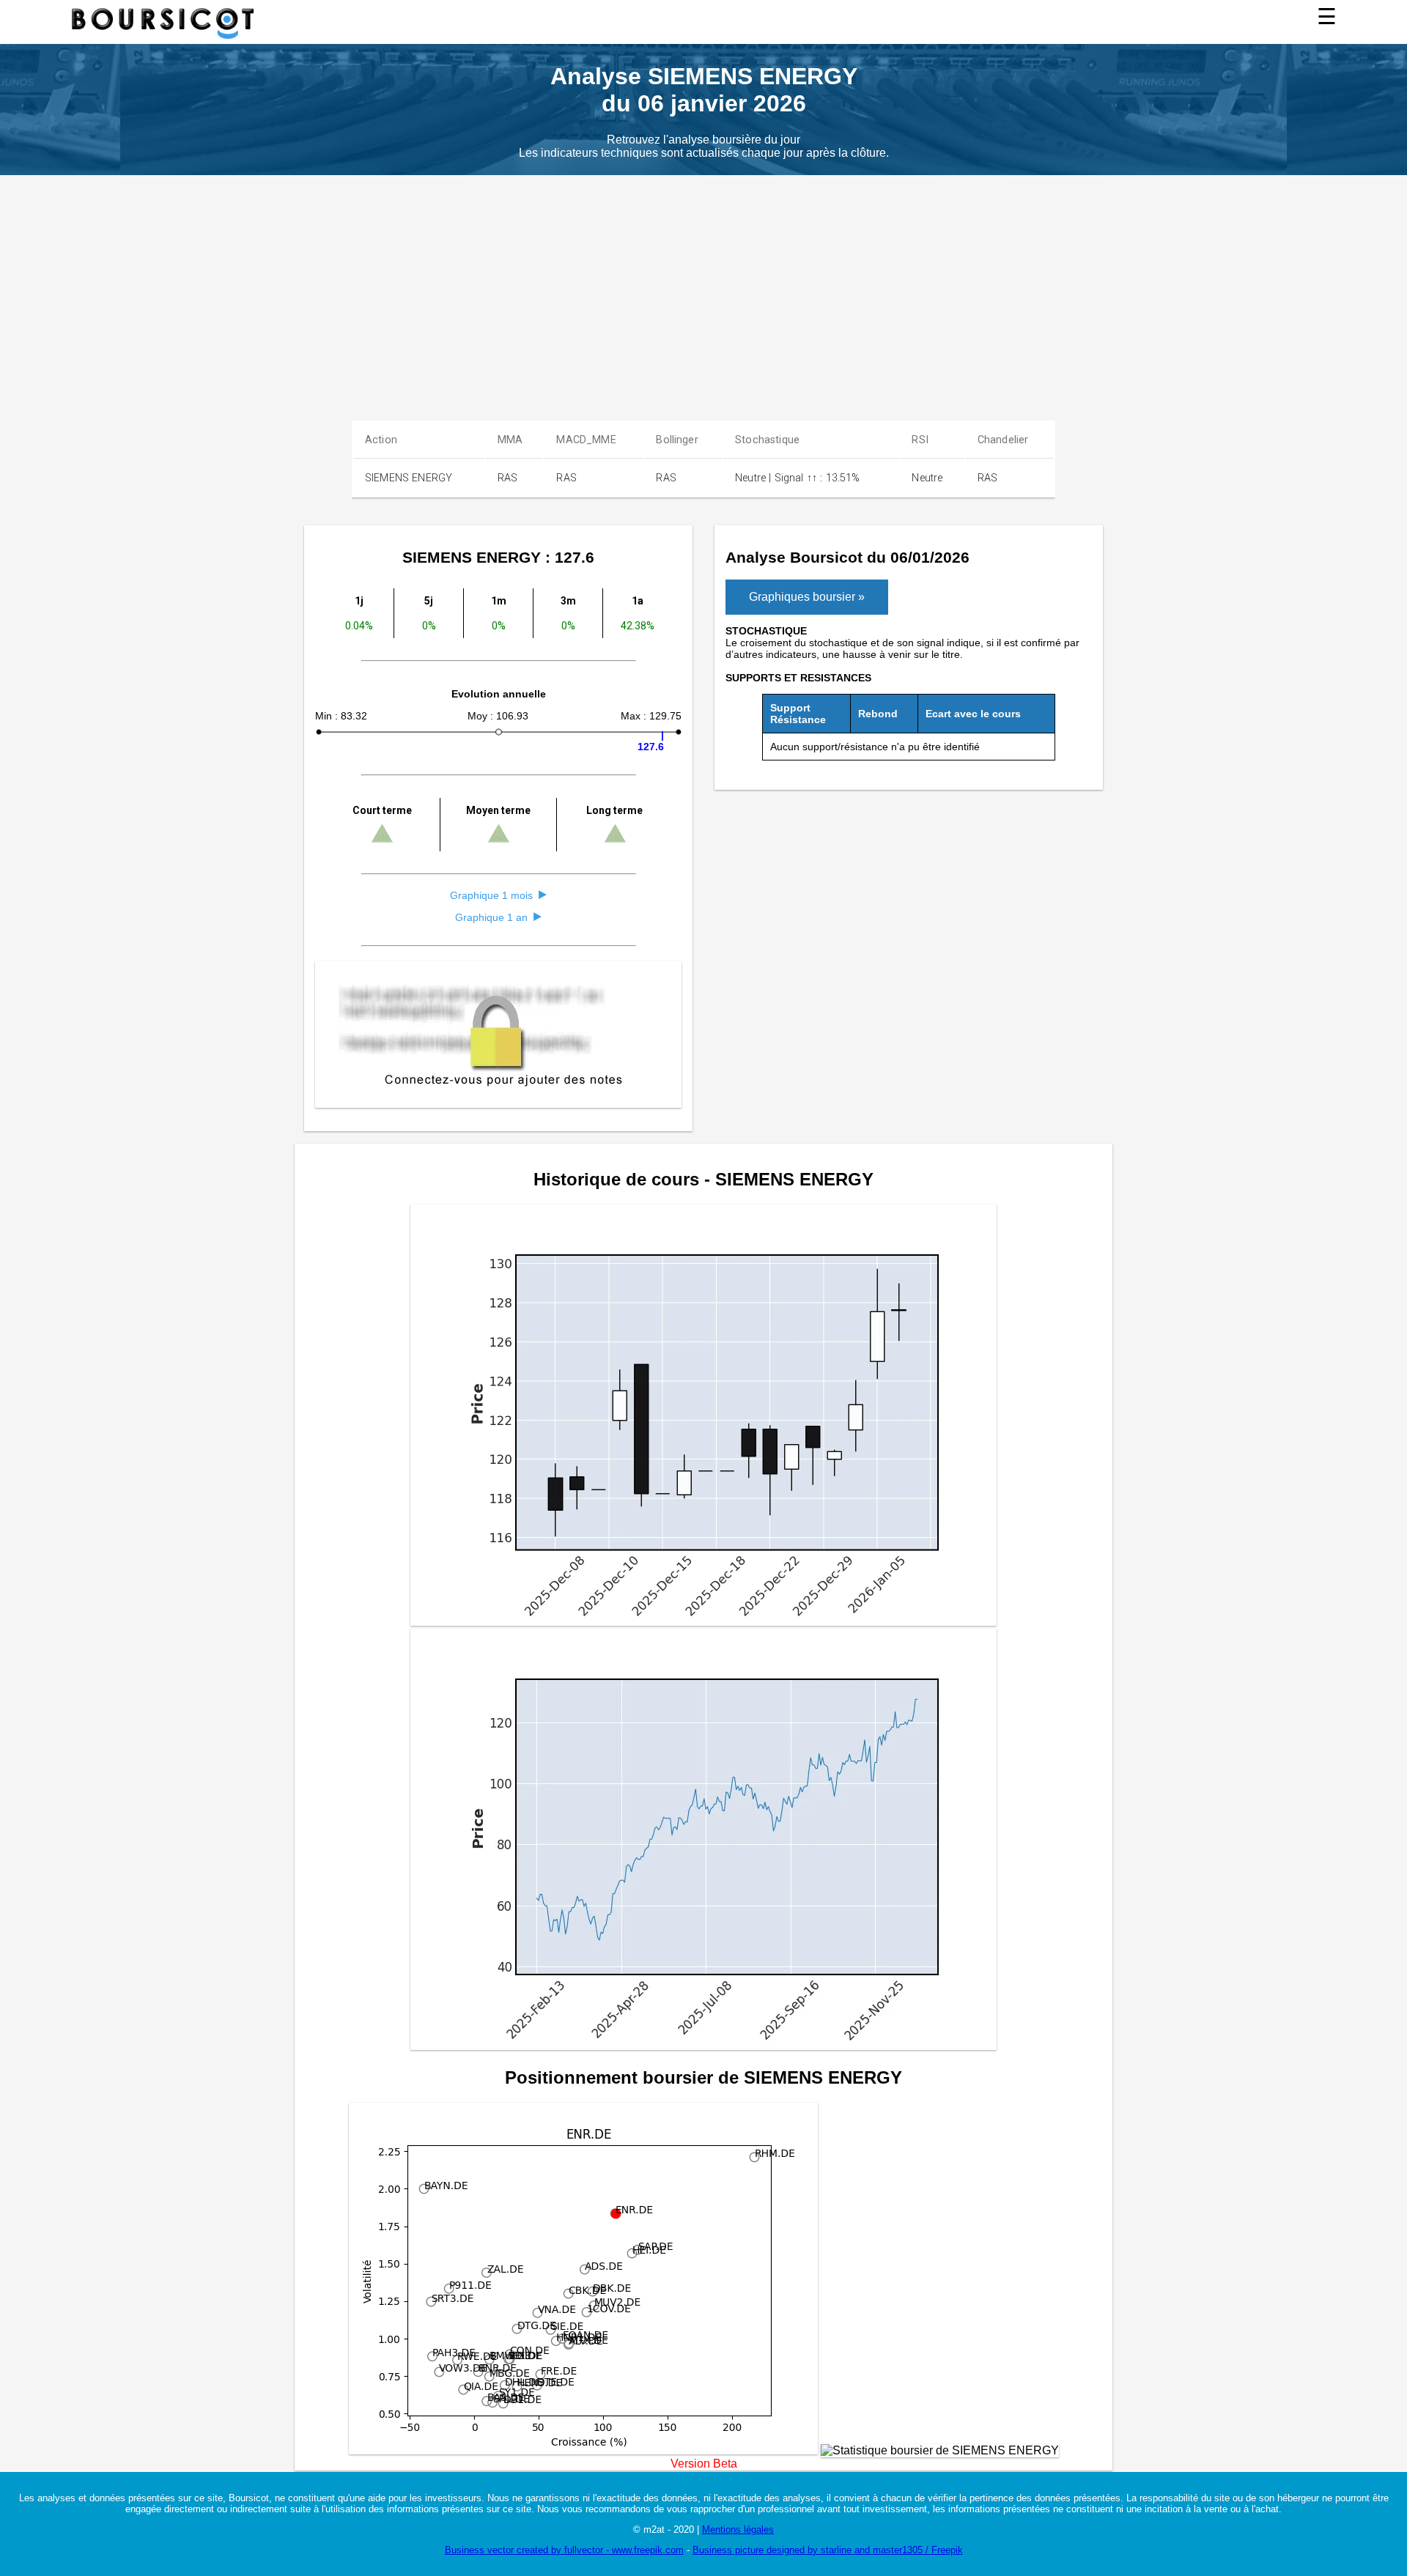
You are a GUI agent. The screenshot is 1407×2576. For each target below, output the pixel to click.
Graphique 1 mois (491, 895)
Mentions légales (738, 2529)
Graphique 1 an (491, 917)
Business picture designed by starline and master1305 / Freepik (828, 2550)
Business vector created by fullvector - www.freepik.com (564, 2550)
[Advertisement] (703, 285)
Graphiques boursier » (807, 597)
